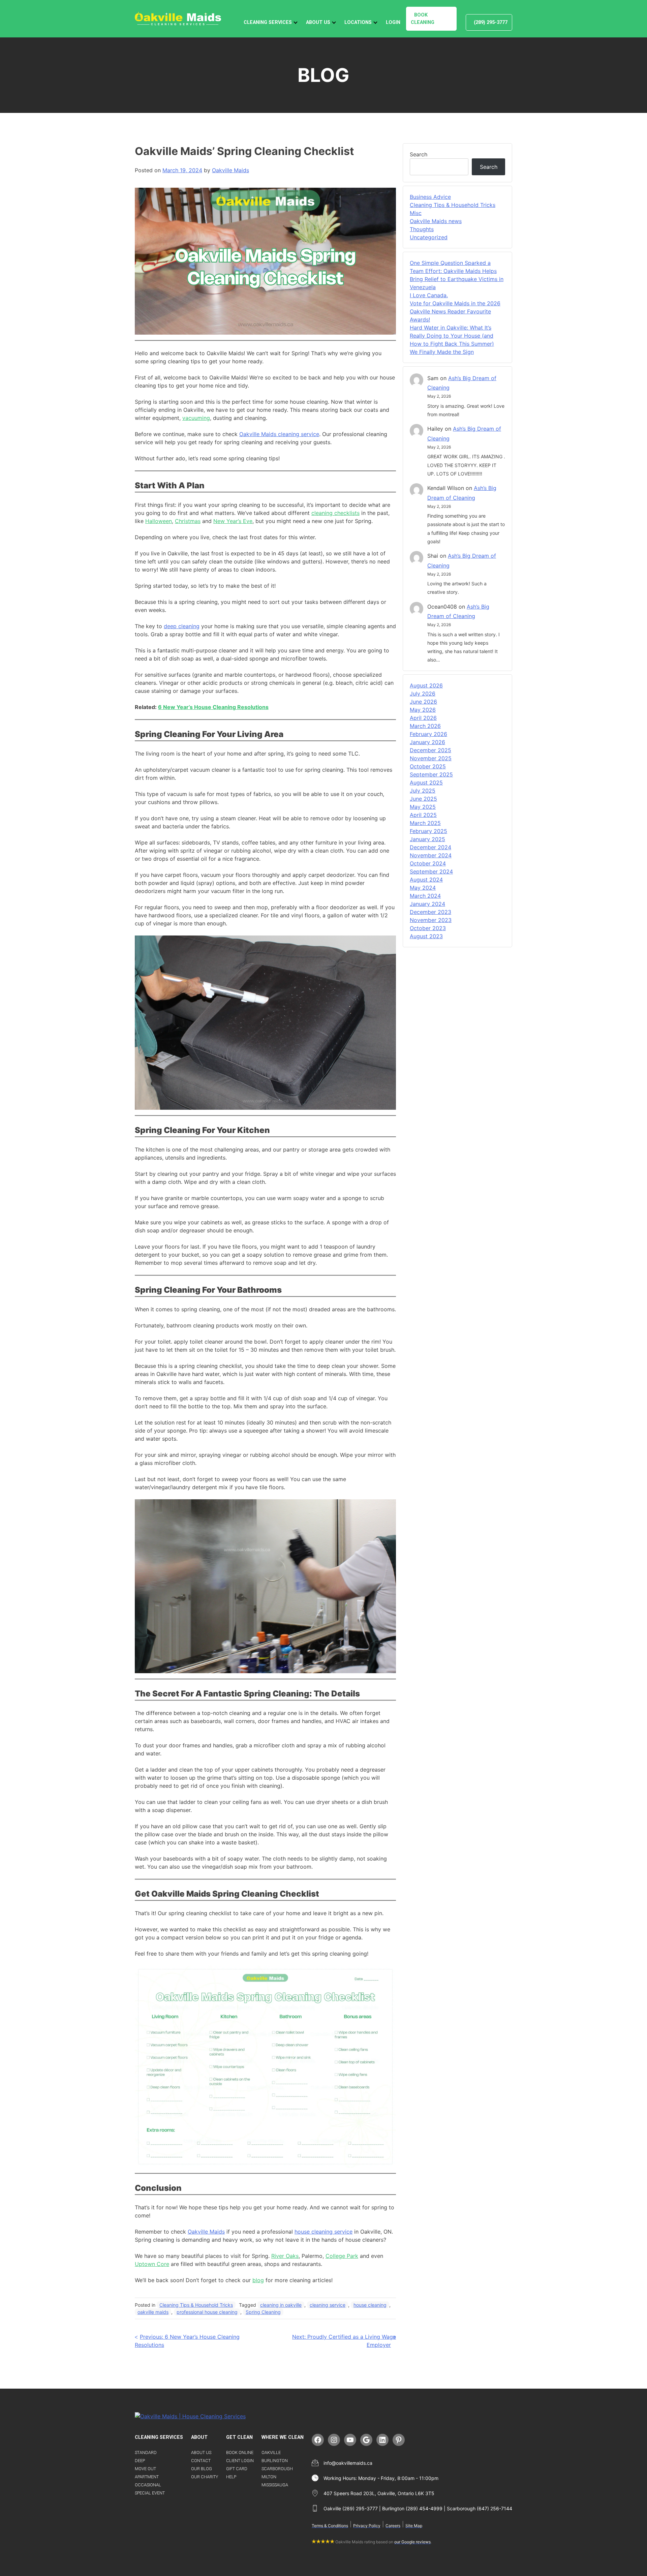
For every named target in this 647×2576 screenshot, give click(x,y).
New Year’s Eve (233, 521)
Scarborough (277, 2469)
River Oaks (285, 2256)
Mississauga (275, 2485)
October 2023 (428, 928)
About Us (318, 22)
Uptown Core (152, 2264)
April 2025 (423, 815)
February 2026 (428, 734)
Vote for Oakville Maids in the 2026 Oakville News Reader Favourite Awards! (455, 311)
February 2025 (428, 831)
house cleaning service (323, 2232)
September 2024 (431, 871)
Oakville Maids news (436, 221)
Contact (201, 2461)
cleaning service (328, 2305)
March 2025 (425, 823)
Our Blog (202, 2469)
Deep (140, 2461)
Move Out (145, 2469)
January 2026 (427, 742)
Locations (358, 22)
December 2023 (430, 912)
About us (201, 2452)
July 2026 (423, 694)
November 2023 (431, 920)
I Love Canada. (429, 295)
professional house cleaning (207, 2312)
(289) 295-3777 (491, 22)
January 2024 (427, 904)
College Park (342, 2256)
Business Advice (430, 197)
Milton (269, 2477)
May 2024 (423, 888)
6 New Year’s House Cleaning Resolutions (213, 707)
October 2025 (428, 766)
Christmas (188, 521)
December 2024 (430, 847)
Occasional (148, 2485)
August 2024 (426, 880)
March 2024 (425, 896)
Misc (416, 213)
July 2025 (423, 791)
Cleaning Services (268, 22)
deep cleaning (182, 626)
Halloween (159, 521)
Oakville (271, 2452)
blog (258, 2280)
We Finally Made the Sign (442, 352)
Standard (146, 2452)
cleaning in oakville (281, 2305)
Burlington (275, 2461)
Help (231, 2477)
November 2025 (431, 758)
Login (393, 22)
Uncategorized (429, 237)
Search (419, 154)
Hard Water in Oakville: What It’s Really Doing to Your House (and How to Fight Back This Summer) (452, 336)
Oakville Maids (230, 170)
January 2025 (427, 839)
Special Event (150, 2493)
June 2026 (423, 702)
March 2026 (425, 726)
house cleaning (370, 2305)
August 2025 (426, 783)
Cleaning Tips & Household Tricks (196, 2305)
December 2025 (430, 750)
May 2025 (423, 807)
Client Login (240, 2461)
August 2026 (426, 685)
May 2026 (423, 710)
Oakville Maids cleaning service (279, 434)
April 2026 (423, 718)
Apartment (147, 2477)
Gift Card (237, 2469)
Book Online (240, 2452)
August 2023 (426, 936)
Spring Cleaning (263, 2312)
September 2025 (431, 774)
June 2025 (423, 799)
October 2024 (428, 863)
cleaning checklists (335, 513)
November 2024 (431, 855)
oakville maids (153, 2312)
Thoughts (422, 229)
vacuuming (196, 418)
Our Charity (205, 2477)
